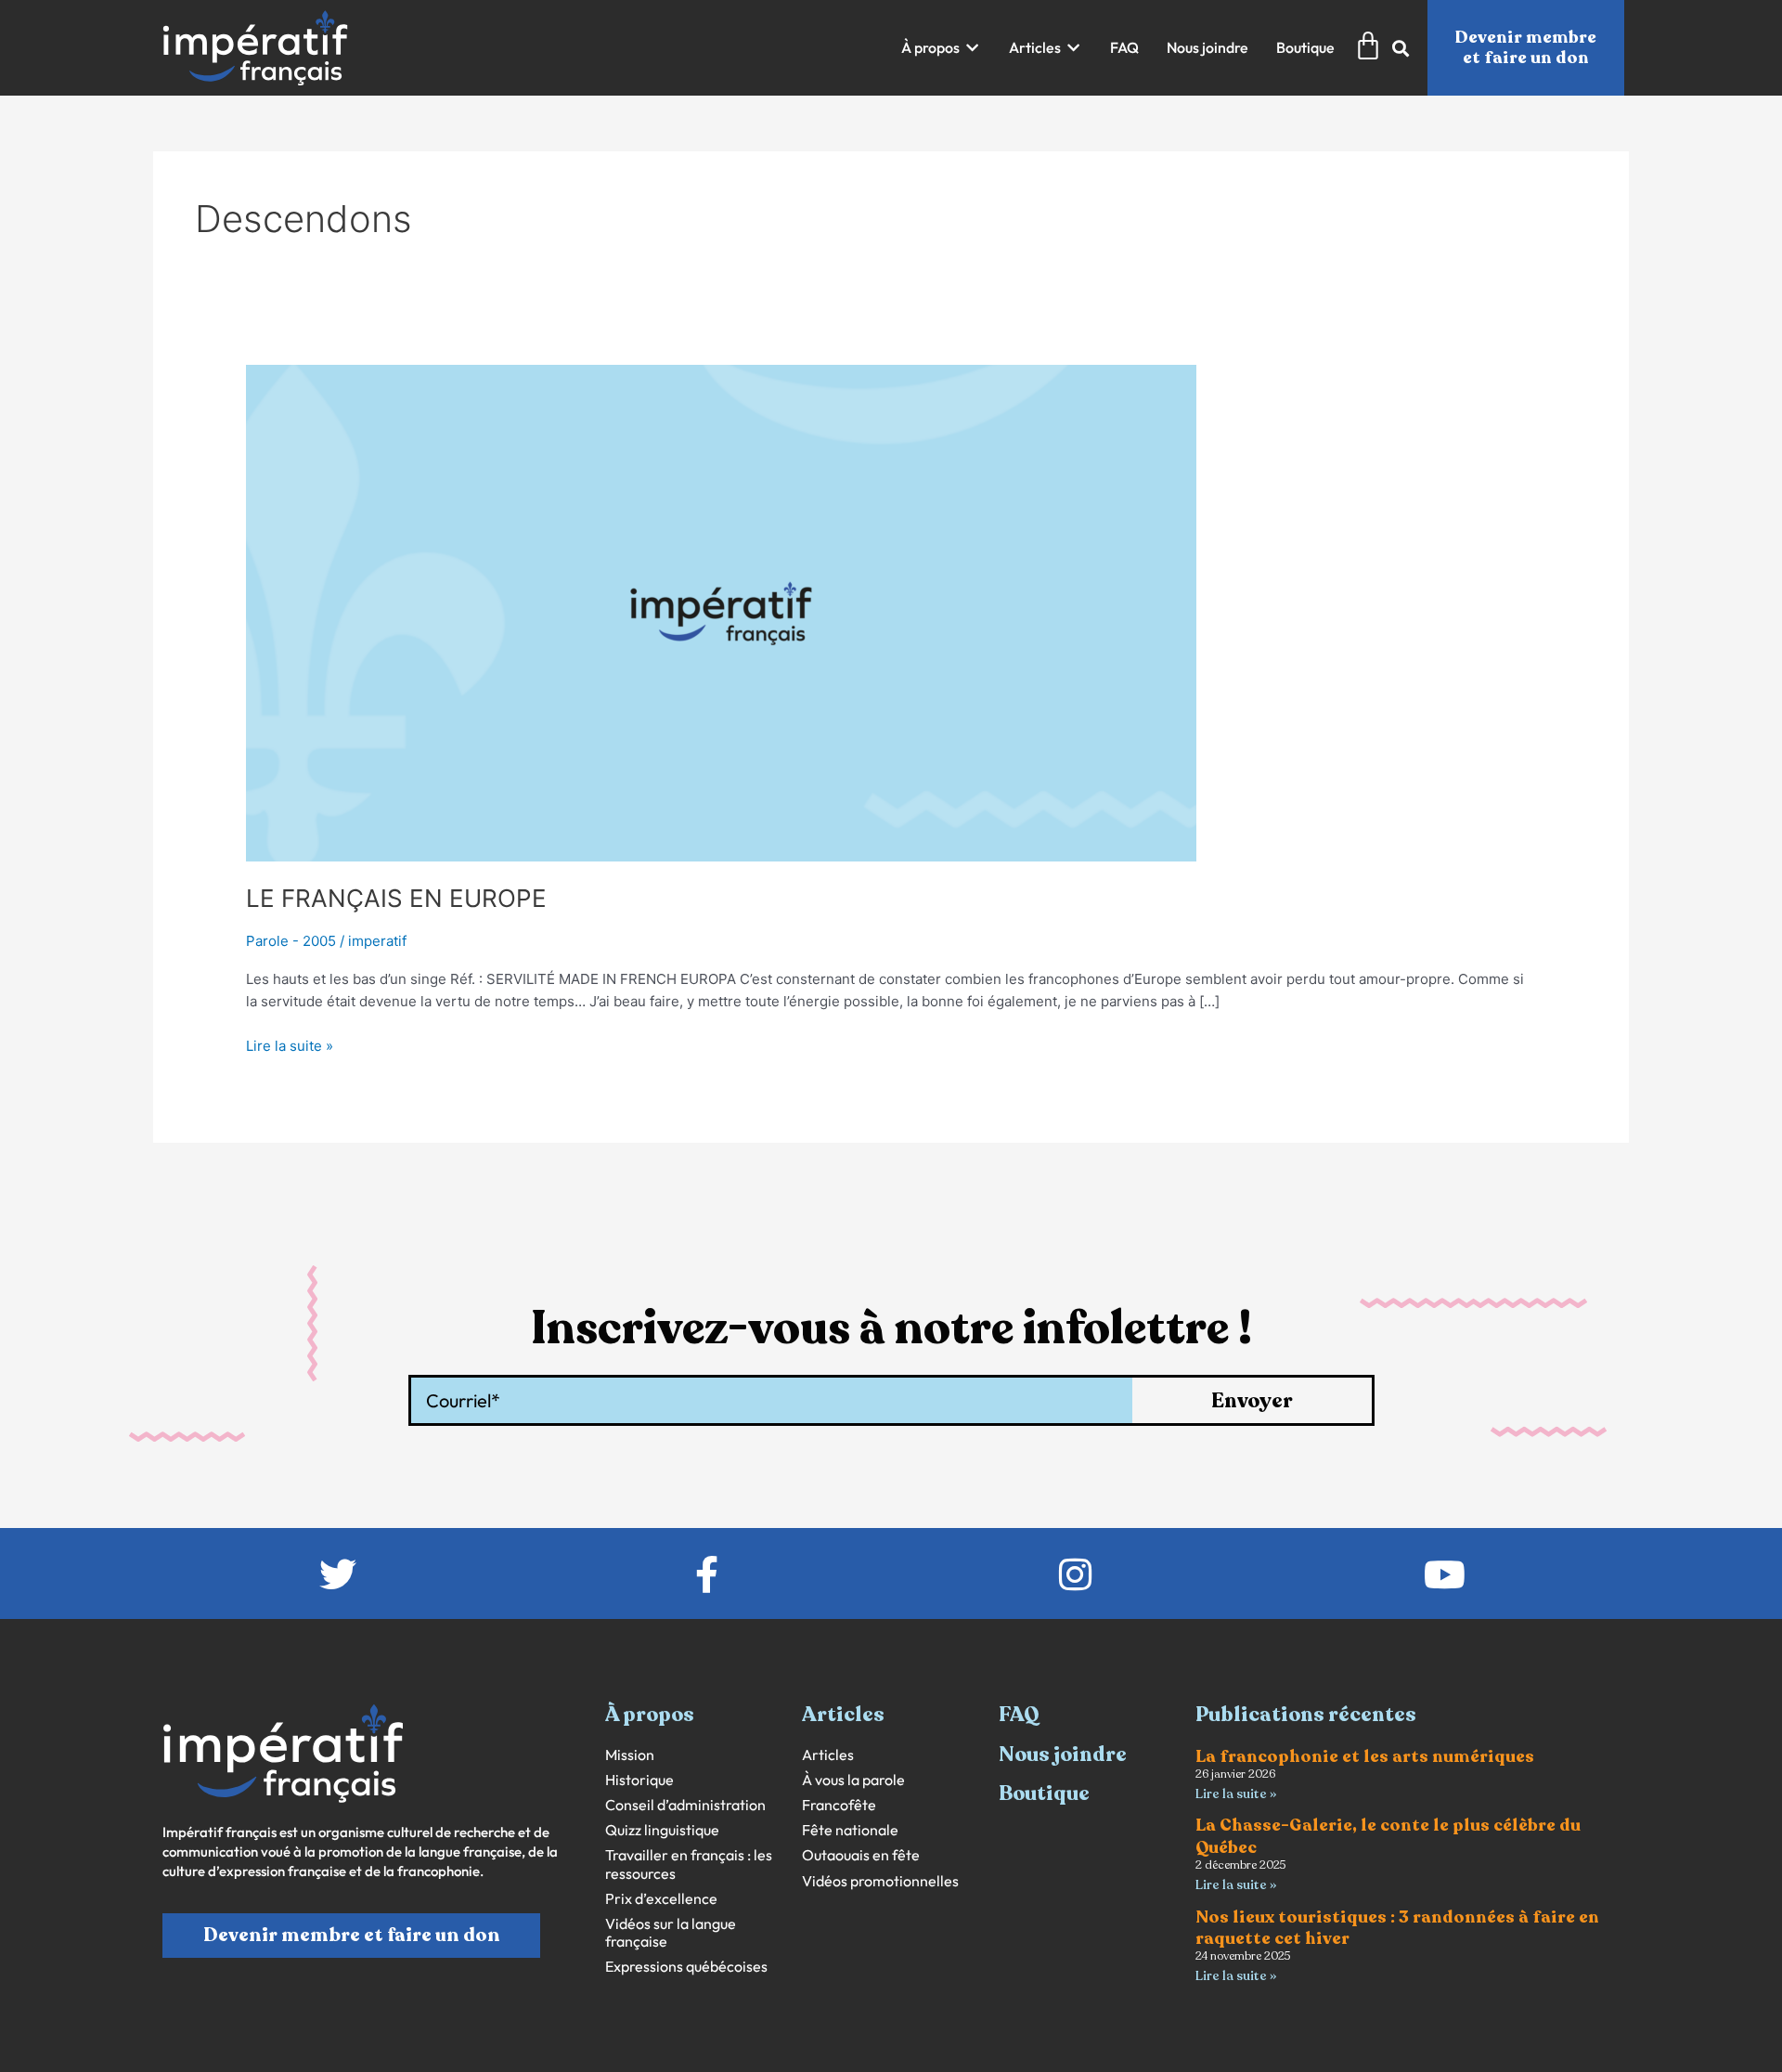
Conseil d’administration (685, 1805)
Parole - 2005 (291, 941)
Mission (630, 1755)
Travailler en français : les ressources (689, 1864)
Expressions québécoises (686, 1967)
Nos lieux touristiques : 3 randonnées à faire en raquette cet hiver (1397, 1928)
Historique (639, 1780)
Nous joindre (1063, 1755)
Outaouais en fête (861, 1855)
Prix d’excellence (661, 1899)
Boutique (1044, 1794)
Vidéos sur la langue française (671, 1933)
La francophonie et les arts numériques (1365, 1756)
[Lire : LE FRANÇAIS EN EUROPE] (721, 612)
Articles (828, 1755)
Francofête (839, 1805)
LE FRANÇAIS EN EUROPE (396, 898)
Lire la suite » (290, 1045)
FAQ (1019, 1715)
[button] (941, 48)
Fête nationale (850, 1830)
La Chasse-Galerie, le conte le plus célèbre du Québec (1388, 1836)
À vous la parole (853, 1780)
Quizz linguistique (662, 1830)
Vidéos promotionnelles (880, 1881)
